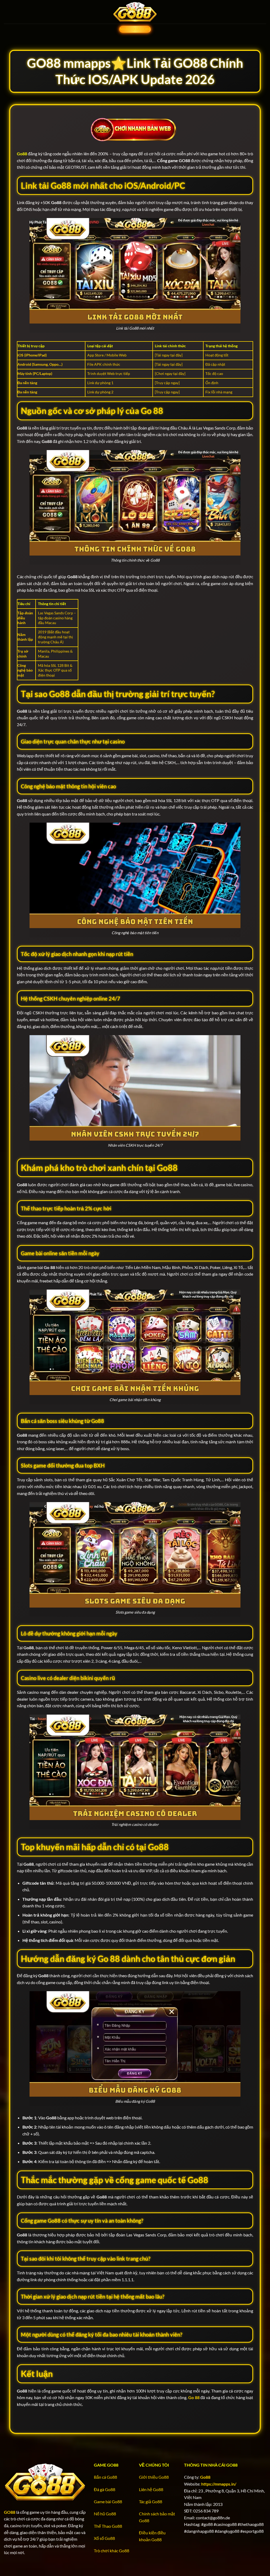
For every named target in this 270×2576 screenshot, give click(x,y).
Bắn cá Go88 (105, 2477)
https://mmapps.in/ (219, 2484)
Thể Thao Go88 (108, 2526)
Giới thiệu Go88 (154, 2477)
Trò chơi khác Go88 (112, 2551)
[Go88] (135, 12)
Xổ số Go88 (104, 2538)
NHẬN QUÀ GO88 (135, 29)
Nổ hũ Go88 (105, 2514)
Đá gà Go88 (105, 2489)
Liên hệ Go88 (151, 2489)
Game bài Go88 (108, 2502)
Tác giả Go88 (151, 2502)
